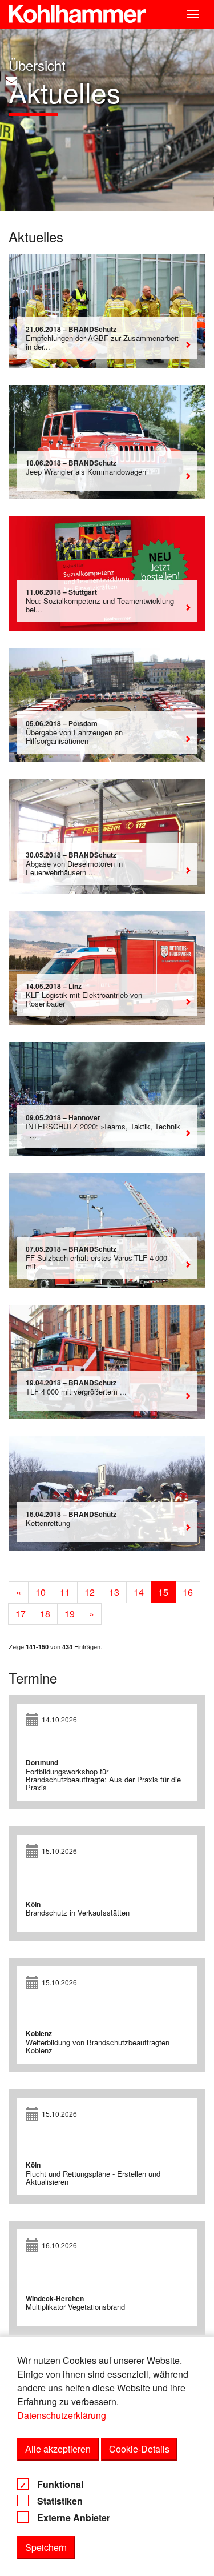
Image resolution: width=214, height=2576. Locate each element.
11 (65, 1592)
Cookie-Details (139, 2449)
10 (41, 1592)
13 (114, 1592)
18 (45, 1614)
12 (90, 1592)
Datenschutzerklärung (62, 2415)
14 (139, 1592)
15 (163, 1592)
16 (188, 1592)
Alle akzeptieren (58, 2449)
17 (21, 1614)
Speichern (46, 2547)
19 (70, 1614)
